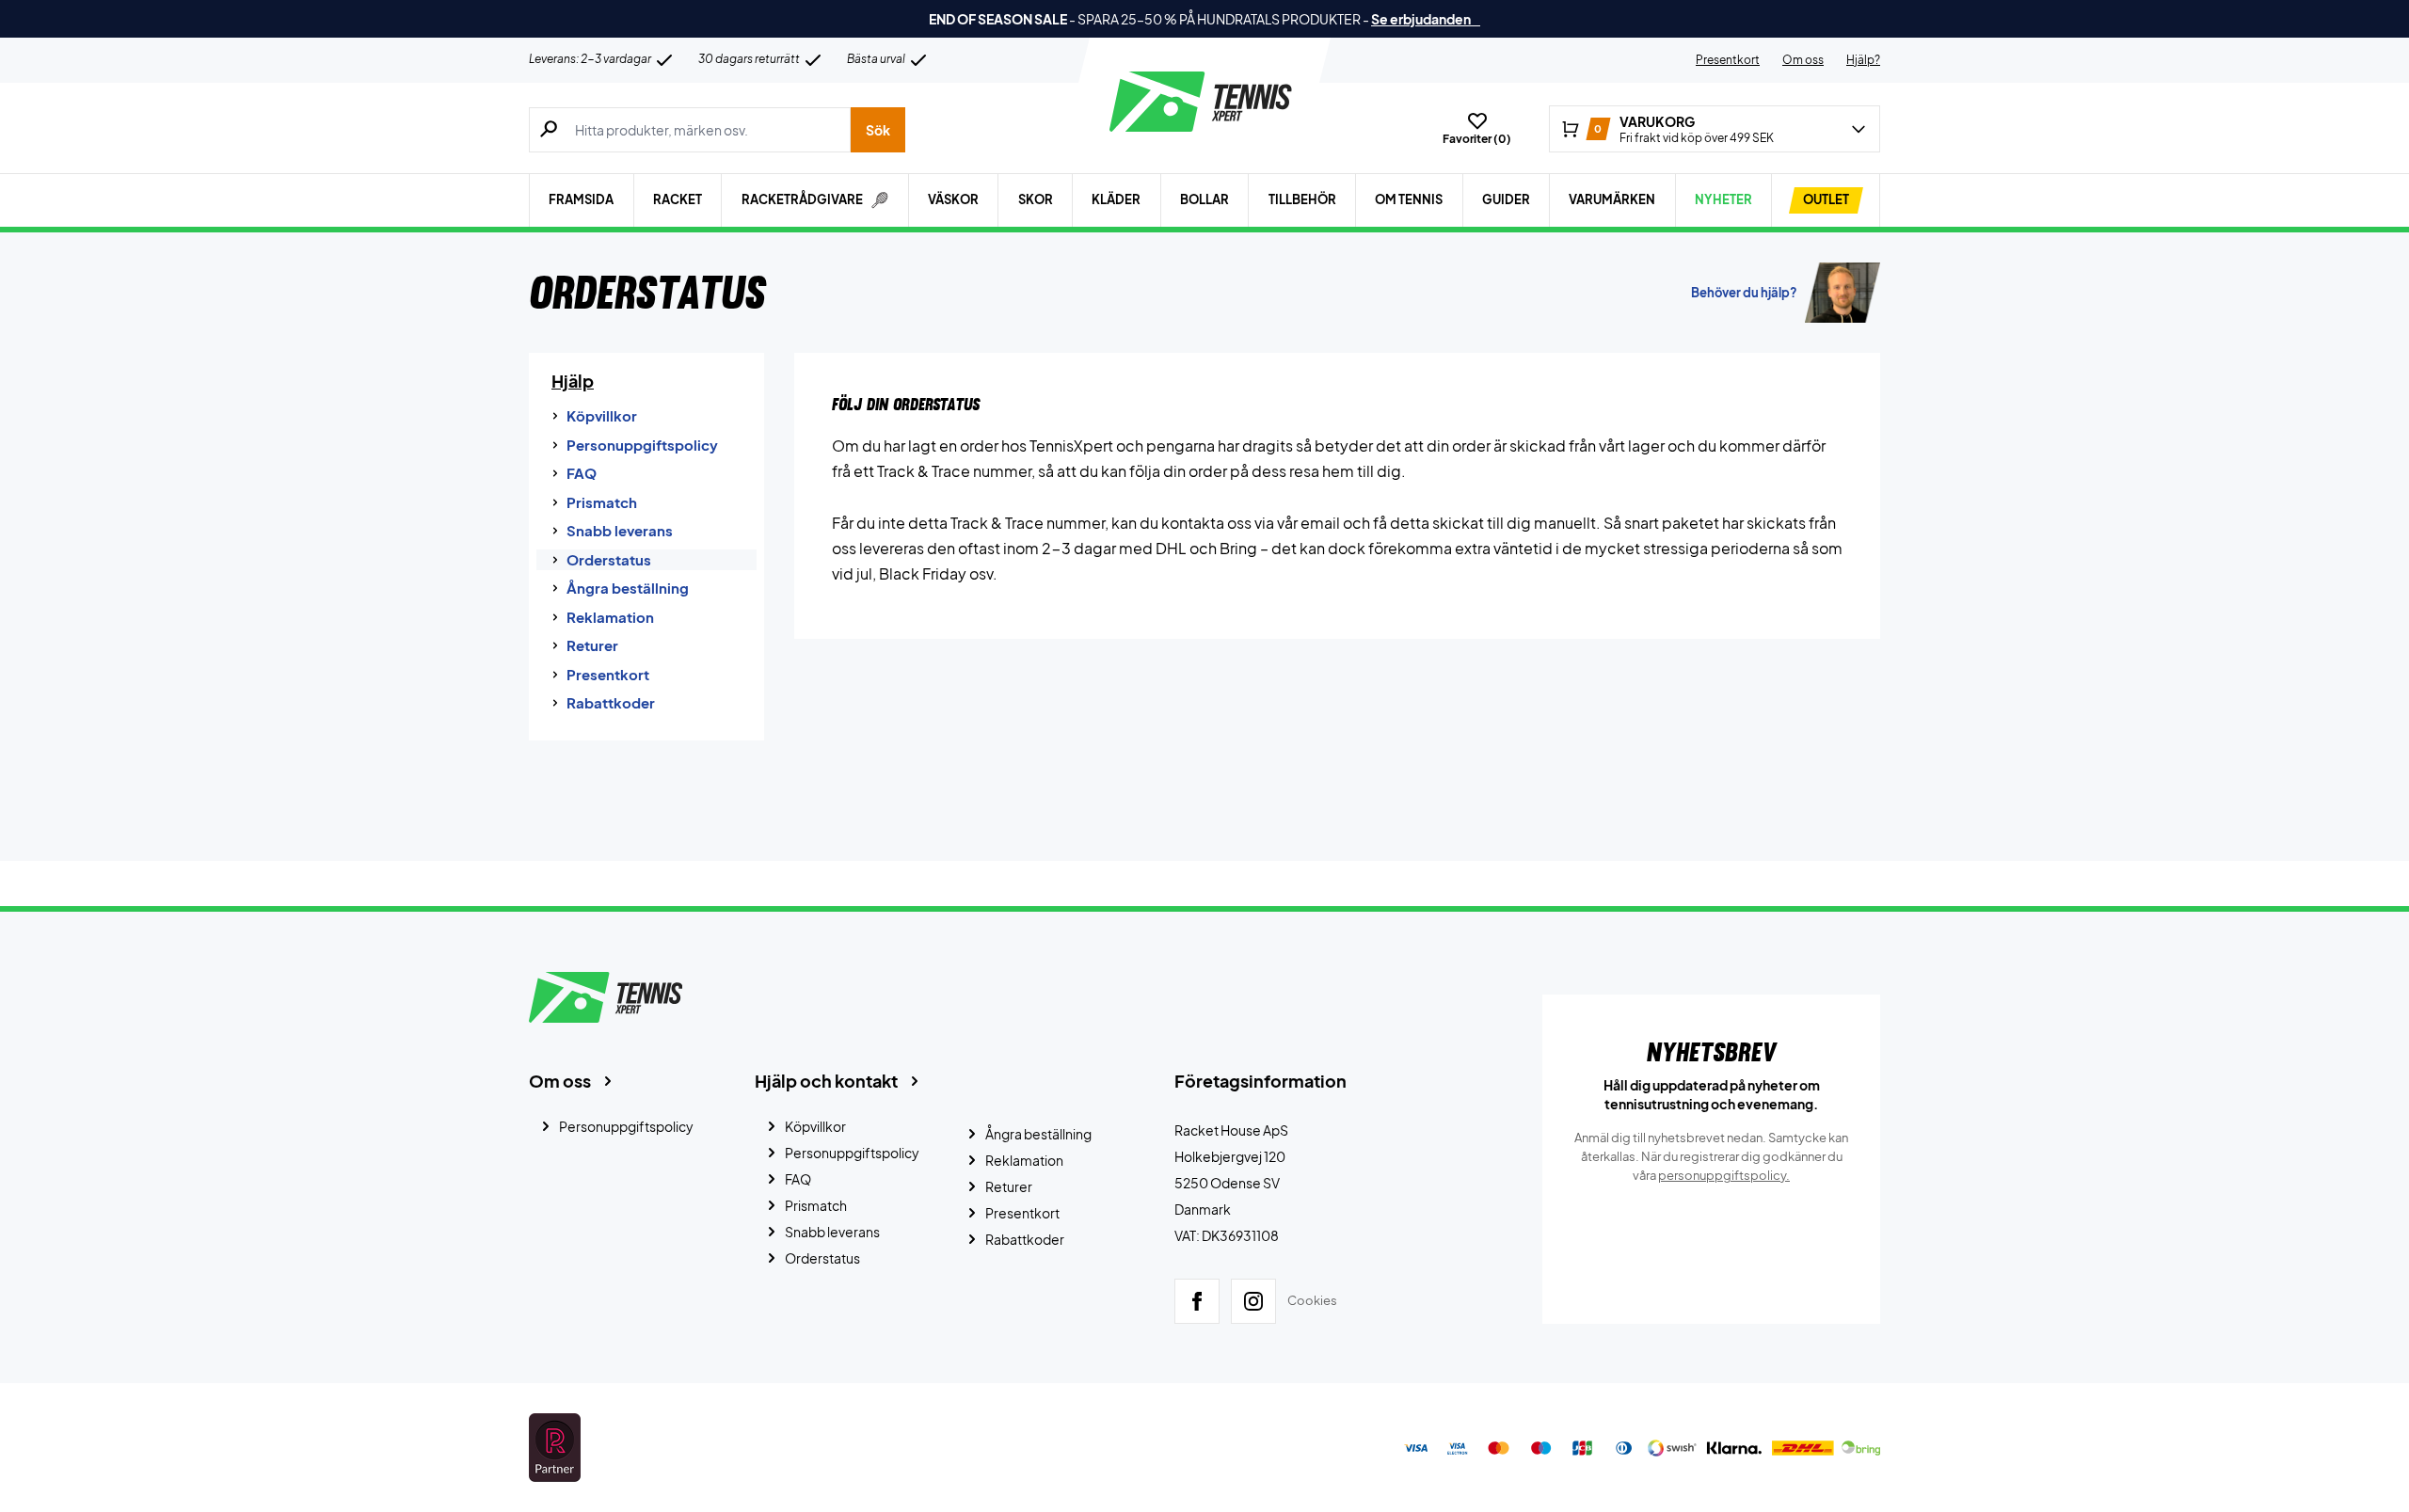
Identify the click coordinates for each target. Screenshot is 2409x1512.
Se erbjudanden (1426, 19)
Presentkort (1728, 60)
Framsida (581, 199)
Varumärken (1612, 199)
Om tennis (1409, 199)
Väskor (953, 199)
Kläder (1116, 199)
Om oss (1803, 60)
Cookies (1312, 1300)
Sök (878, 130)
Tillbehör (1302, 199)
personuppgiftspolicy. (1724, 1175)
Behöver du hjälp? (1744, 293)
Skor (1036, 199)
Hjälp (573, 381)
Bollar (1204, 199)
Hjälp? (1863, 60)
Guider (1506, 199)
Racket (678, 199)
